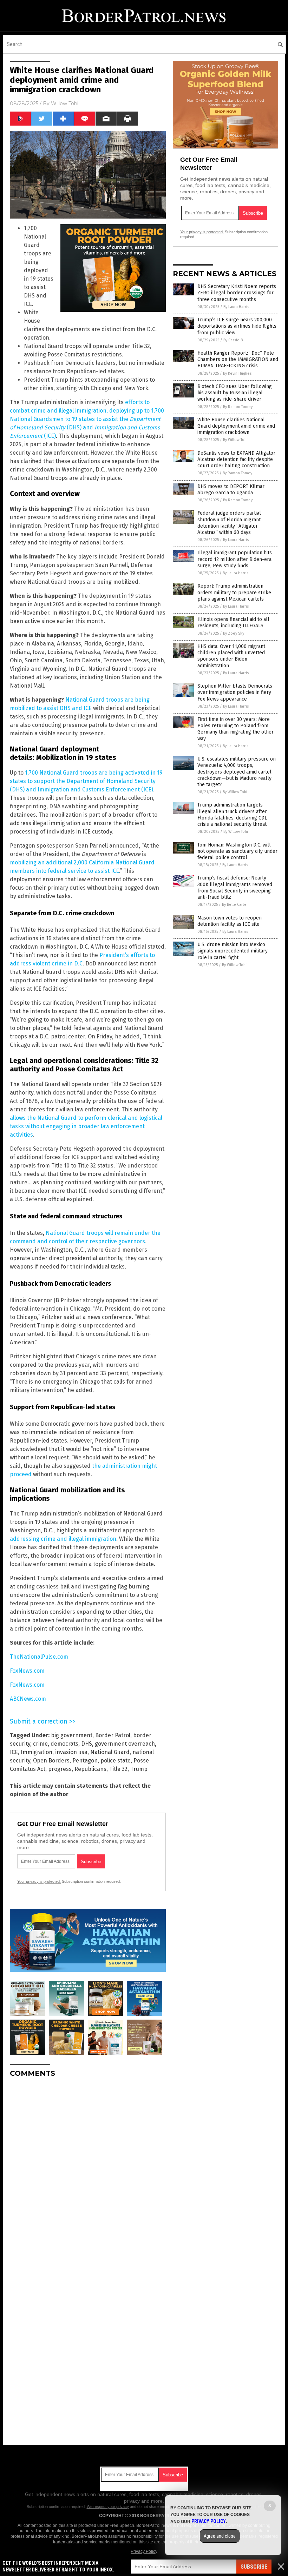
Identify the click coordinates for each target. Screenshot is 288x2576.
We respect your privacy (108, 2507)
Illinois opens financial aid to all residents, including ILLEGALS (233, 623)
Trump (139, 1769)
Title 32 (118, 1769)
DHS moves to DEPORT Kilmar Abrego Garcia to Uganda (231, 490)
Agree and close (220, 2536)
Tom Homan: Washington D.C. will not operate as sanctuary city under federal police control (237, 851)
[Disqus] (88, 2171)
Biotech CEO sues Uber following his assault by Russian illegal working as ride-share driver (235, 393)
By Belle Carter (235, 905)
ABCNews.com (28, 1699)
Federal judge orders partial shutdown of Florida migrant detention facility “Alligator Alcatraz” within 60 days (229, 523)
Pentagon (85, 1761)
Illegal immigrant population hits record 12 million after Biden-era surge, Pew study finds (235, 559)
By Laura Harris (236, 307)
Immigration (37, 1752)
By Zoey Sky (234, 633)
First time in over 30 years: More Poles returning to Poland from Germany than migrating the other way (235, 729)
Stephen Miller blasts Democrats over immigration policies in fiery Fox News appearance (235, 692)
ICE (14, 1752)
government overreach (125, 1744)
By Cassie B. (234, 340)
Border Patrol (113, 1735)
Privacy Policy (144, 2551)
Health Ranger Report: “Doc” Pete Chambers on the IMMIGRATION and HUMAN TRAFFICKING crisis (238, 359)
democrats (64, 1744)
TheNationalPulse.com (39, 1657)
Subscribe (254, 2567)
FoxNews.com (27, 1671)
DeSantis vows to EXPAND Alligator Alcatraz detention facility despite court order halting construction (236, 459)
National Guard (110, 1752)
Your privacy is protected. (39, 1881)
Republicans (90, 1769)
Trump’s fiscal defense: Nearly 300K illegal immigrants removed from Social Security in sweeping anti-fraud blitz (235, 888)
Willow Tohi (65, 103)
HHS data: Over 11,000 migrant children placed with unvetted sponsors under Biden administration (231, 656)
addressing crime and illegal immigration (63, 1539)
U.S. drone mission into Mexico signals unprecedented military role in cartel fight (233, 951)
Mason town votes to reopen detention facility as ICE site (230, 921)
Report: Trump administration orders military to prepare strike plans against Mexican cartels (234, 592)
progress (60, 1769)
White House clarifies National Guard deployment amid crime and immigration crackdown (236, 426)
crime (40, 1744)
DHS (87, 1744)
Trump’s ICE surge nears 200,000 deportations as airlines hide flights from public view (237, 326)
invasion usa (71, 1752)
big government (72, 1735)
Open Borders (51, 1761)
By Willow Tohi (235, 440)
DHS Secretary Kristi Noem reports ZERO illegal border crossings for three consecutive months (237, 293)
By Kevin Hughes (237, 373)
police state (116, 1761)
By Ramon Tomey (238, 407)
